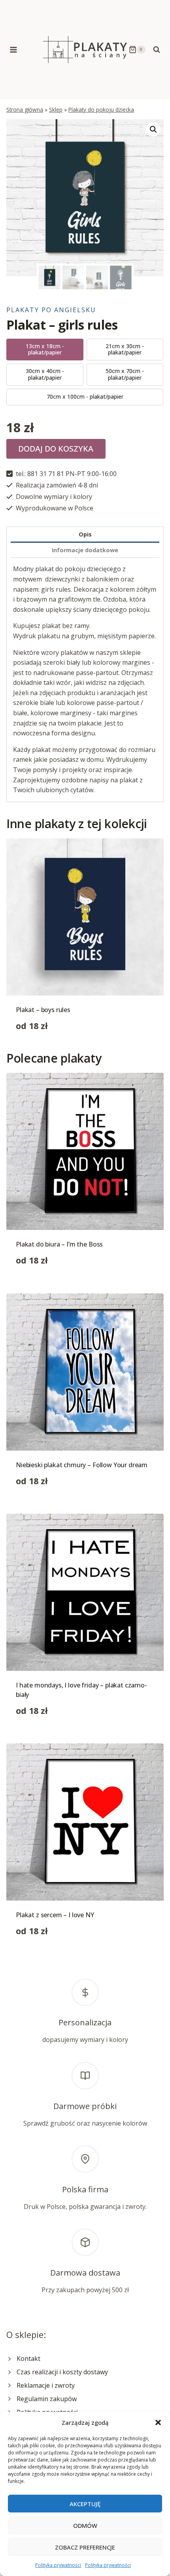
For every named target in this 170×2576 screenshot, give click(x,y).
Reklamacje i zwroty (46, 2385)
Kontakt (28, 2359)
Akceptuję (85, 2504)
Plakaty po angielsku (51, 310)
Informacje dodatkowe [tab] (85, 550)
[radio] (45, 350)
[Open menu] (14, 50)
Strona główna (25, 110)
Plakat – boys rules (43, 1010)
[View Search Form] (157, 50)
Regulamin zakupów (47, 2399)
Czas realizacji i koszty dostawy (62, 2372)
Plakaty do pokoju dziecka (101, 110)
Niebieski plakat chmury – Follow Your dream (82, 1465)
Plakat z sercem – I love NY (55, 1915)
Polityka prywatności (58, 2565)
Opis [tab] (85, 534)
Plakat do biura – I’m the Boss (59, 1244)
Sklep (56, 110)
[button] (158, 2422)
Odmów (85, 2525)
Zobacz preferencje (85, 2547)
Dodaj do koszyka (56, 449)
